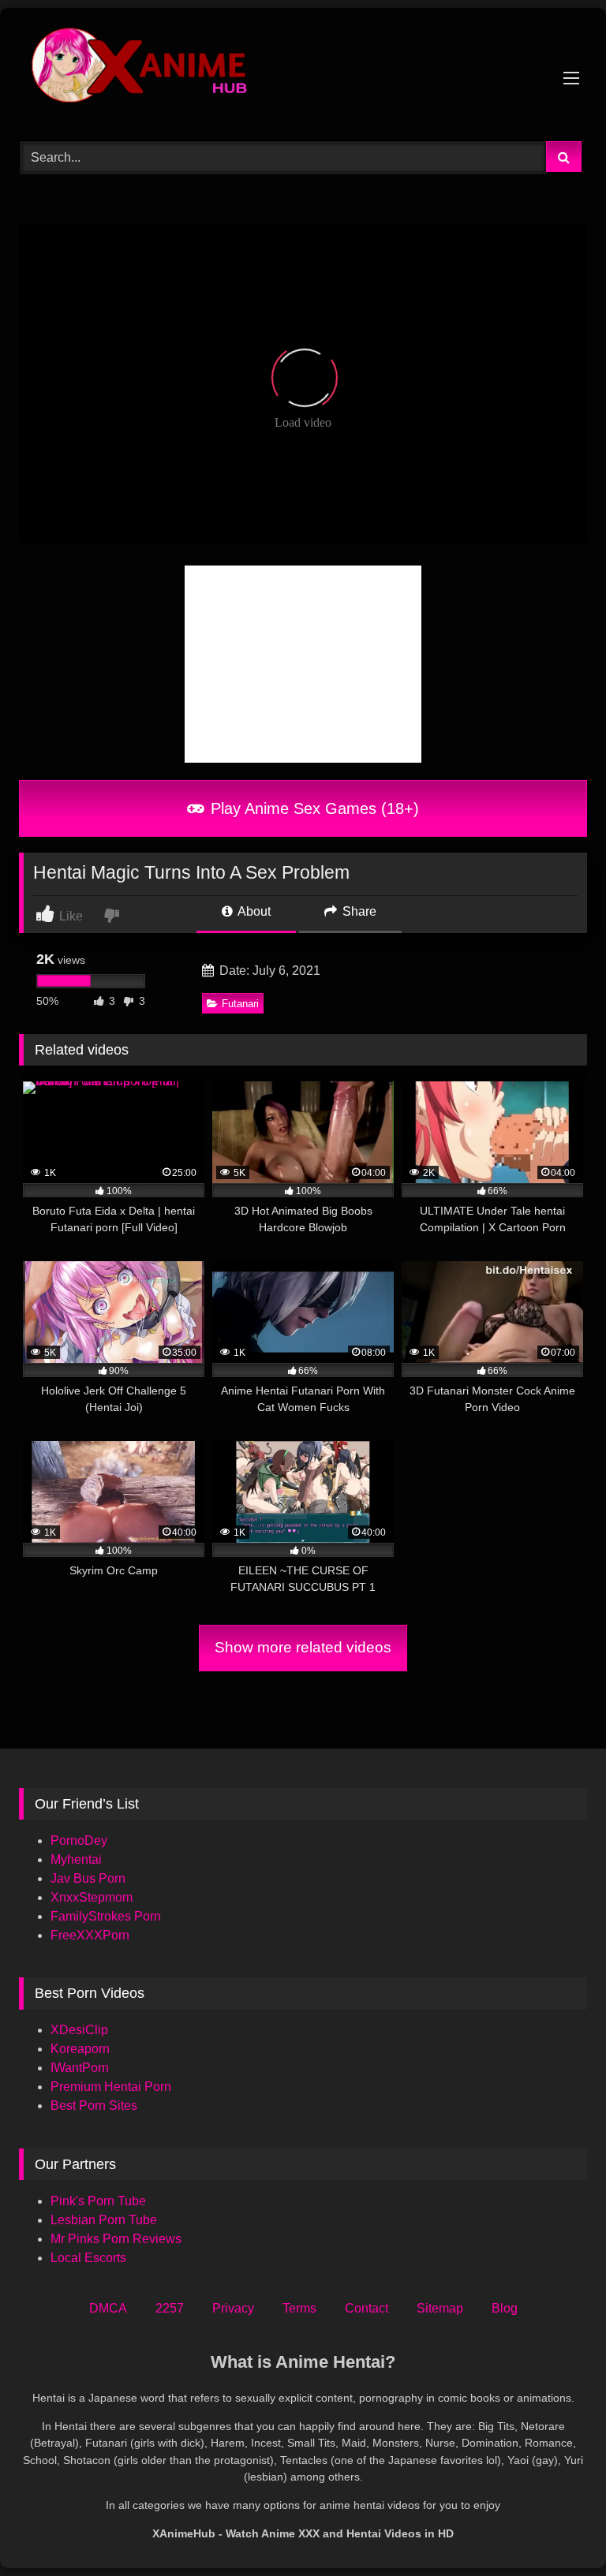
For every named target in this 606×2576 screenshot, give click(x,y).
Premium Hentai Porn (111, 2087)
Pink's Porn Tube (98, 2201)
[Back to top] (557, 2529)
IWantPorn (80, 2068)
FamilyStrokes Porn (106, 1916)
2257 (170, 2308)
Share (358, 911)
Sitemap (440, 2308)
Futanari (240, 1004)
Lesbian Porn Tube (104, 2220)
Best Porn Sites (94, 2106)
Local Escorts (88, 2258)
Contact (367, 2308)
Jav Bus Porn (88, 1878)
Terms (299, 2308)
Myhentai (76, 1859)
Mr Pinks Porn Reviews (118, 2239)
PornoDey (79, 1841)
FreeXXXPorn (90, 1935)
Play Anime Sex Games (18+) (312, 808)
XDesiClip (79, 2030)
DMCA (108, 2308)
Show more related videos (303, 1647)
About (253, 911)
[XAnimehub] (303, 69)
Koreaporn (80, 2049)
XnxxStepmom (92, 1897)
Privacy (233, 2308)
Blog (505, 2308)
